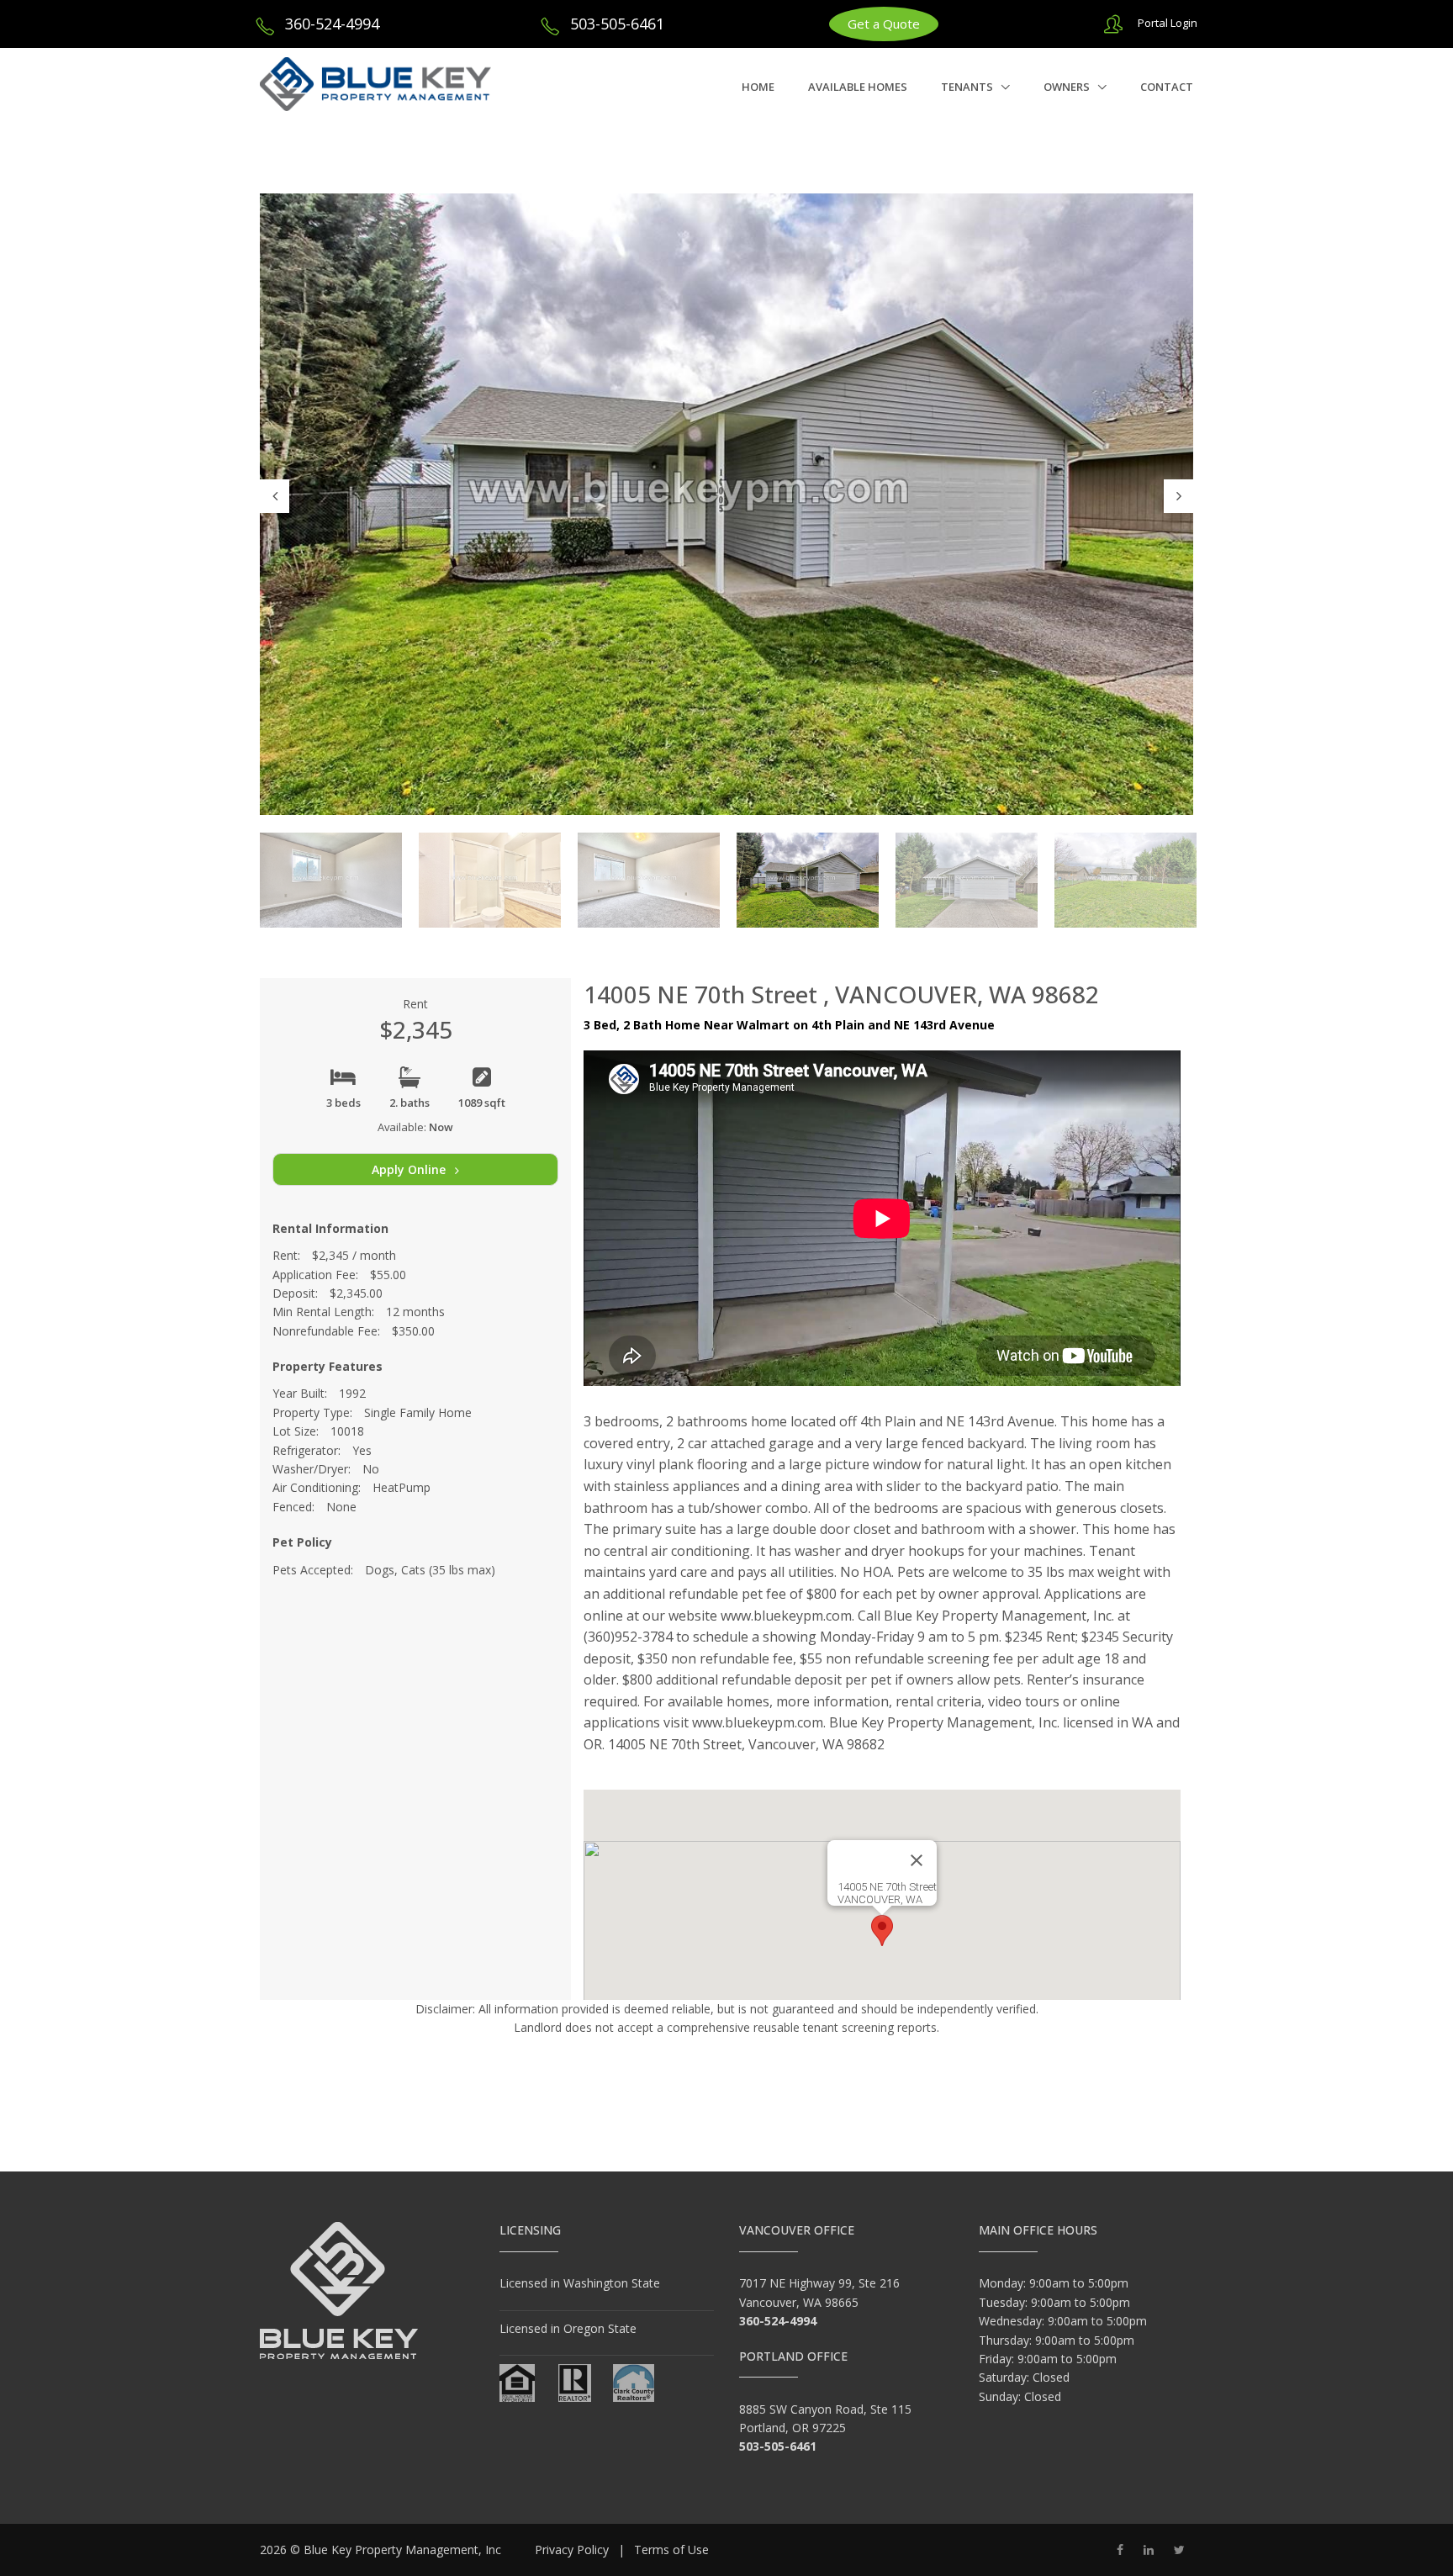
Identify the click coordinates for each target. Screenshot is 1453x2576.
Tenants (968, 87)
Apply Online (410, 1169)
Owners (1068, 87)
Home (758, 87)
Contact (1167, 87)
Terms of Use (671, 2550)
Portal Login (1168, 23)
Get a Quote (884, 24)
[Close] (917, 1860)
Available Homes (858, 87)
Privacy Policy (572, 2550)
